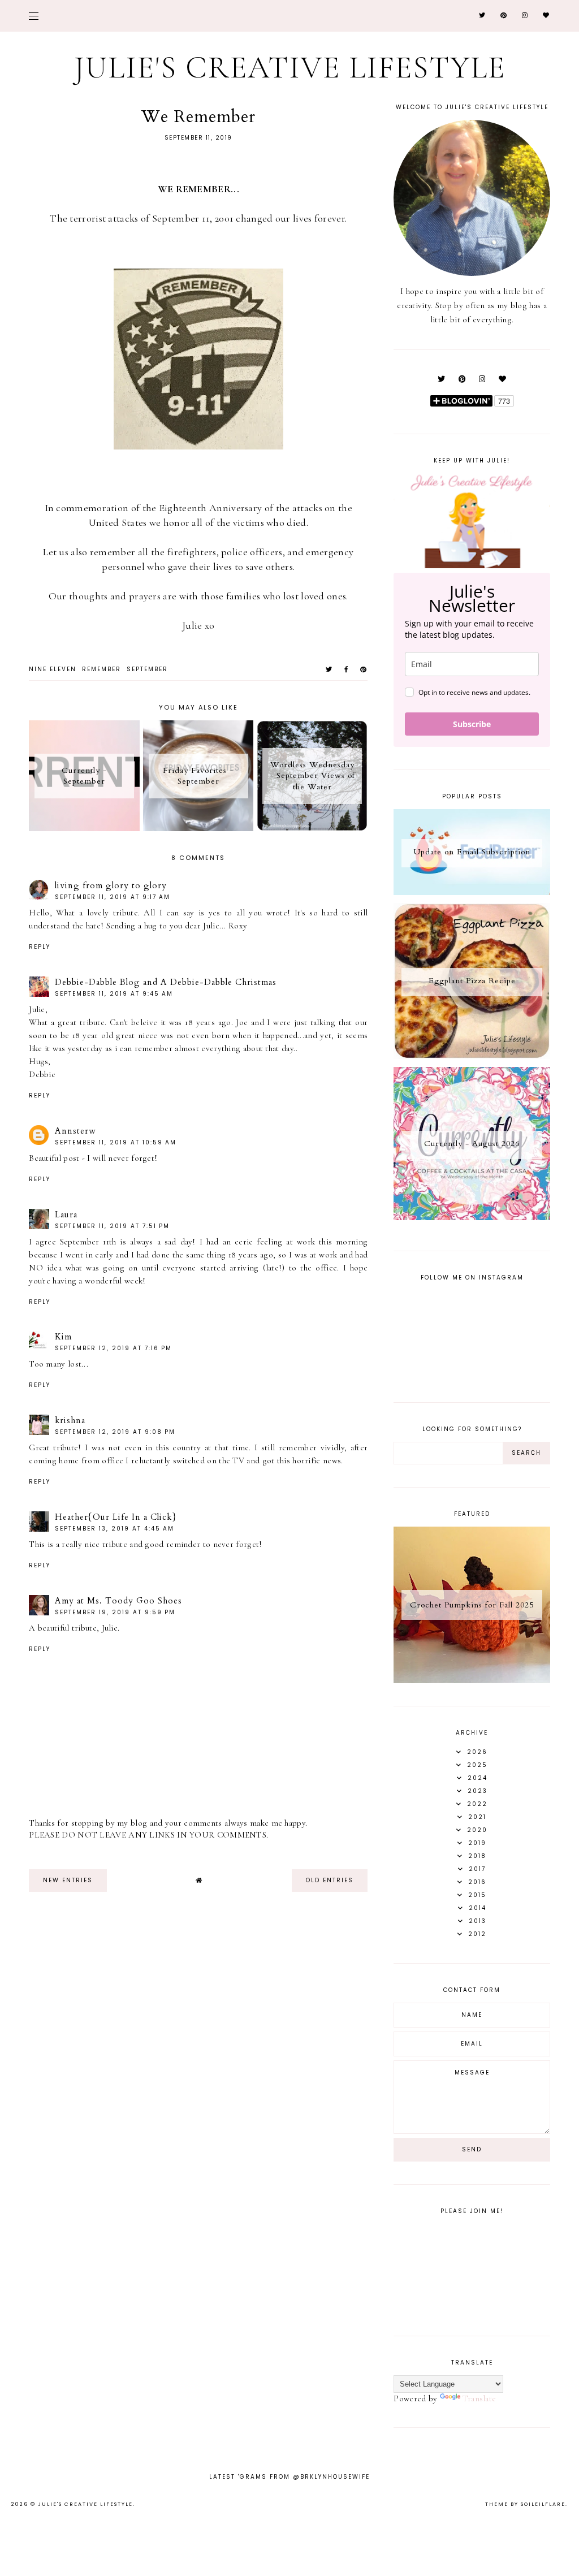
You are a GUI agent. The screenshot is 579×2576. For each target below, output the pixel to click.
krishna (70, 1420)
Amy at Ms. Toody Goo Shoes (118, 1601)
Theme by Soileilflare (525, 2504)
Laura (66, 1214)
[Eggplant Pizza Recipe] (472, 1056)
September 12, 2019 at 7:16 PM (113, 1348)
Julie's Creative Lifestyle (290, 68)
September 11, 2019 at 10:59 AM (116, 1142)
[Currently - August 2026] (472, 1217)
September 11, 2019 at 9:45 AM (114, 994)
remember (101, 669)
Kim (63, 1337)
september (147, 669)
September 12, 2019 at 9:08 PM (115, 1432)
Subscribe (472, 724)
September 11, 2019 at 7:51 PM (112, 1226)
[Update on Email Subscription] (472, 892)
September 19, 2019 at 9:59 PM (115, 1612)
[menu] (34, 16)
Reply (40, 947)
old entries (330, 1880)
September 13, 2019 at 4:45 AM (114, 1529)
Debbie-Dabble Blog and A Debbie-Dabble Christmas (166, 982)
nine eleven (53, 669)
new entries (68, 1880)
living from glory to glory (111, 885)
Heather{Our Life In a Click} (116, 1517)
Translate (479, 2398)
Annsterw (75, 1131)
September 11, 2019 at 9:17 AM (113, 897)
